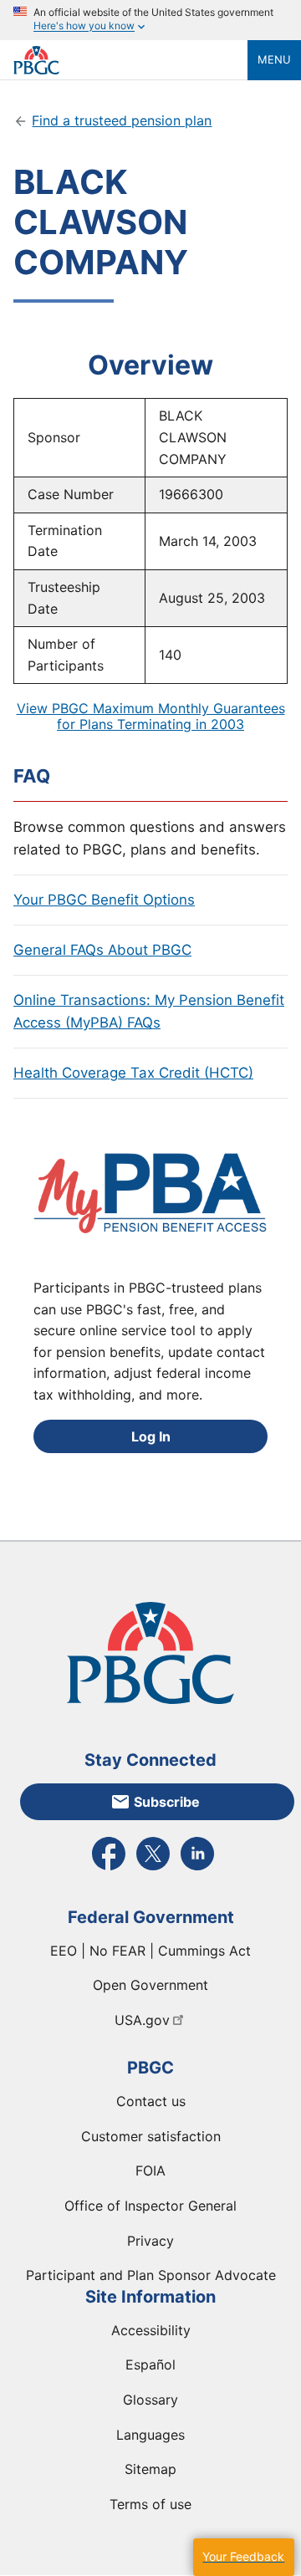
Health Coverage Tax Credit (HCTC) (133, 1073)
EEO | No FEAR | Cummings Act (150, 1951)
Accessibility (151, 2330)
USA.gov (142, 2020)
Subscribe (167, 1802)
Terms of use (150, 2504)
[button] (243, 2557)
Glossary (150, 2400)
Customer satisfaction (151, 2136)
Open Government (150, 1985)
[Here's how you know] (150, 20)
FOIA (150, 2170)
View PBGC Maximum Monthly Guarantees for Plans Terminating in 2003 (151, 716)
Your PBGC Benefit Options (104, 900)
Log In (151, 1436)
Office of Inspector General (150, 2206)
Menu (274, 59)
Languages (150, 2435)
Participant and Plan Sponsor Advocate (151, 2275)
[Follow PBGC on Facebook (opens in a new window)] (109, 1869)
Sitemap (150, 2469)
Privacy (150, 2241)
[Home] (130, 60)
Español (150, 2364)
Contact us (151, 2101)
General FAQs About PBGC (102, 950)
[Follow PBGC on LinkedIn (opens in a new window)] (197, 1869)
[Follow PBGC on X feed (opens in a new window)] (153, 1869)
